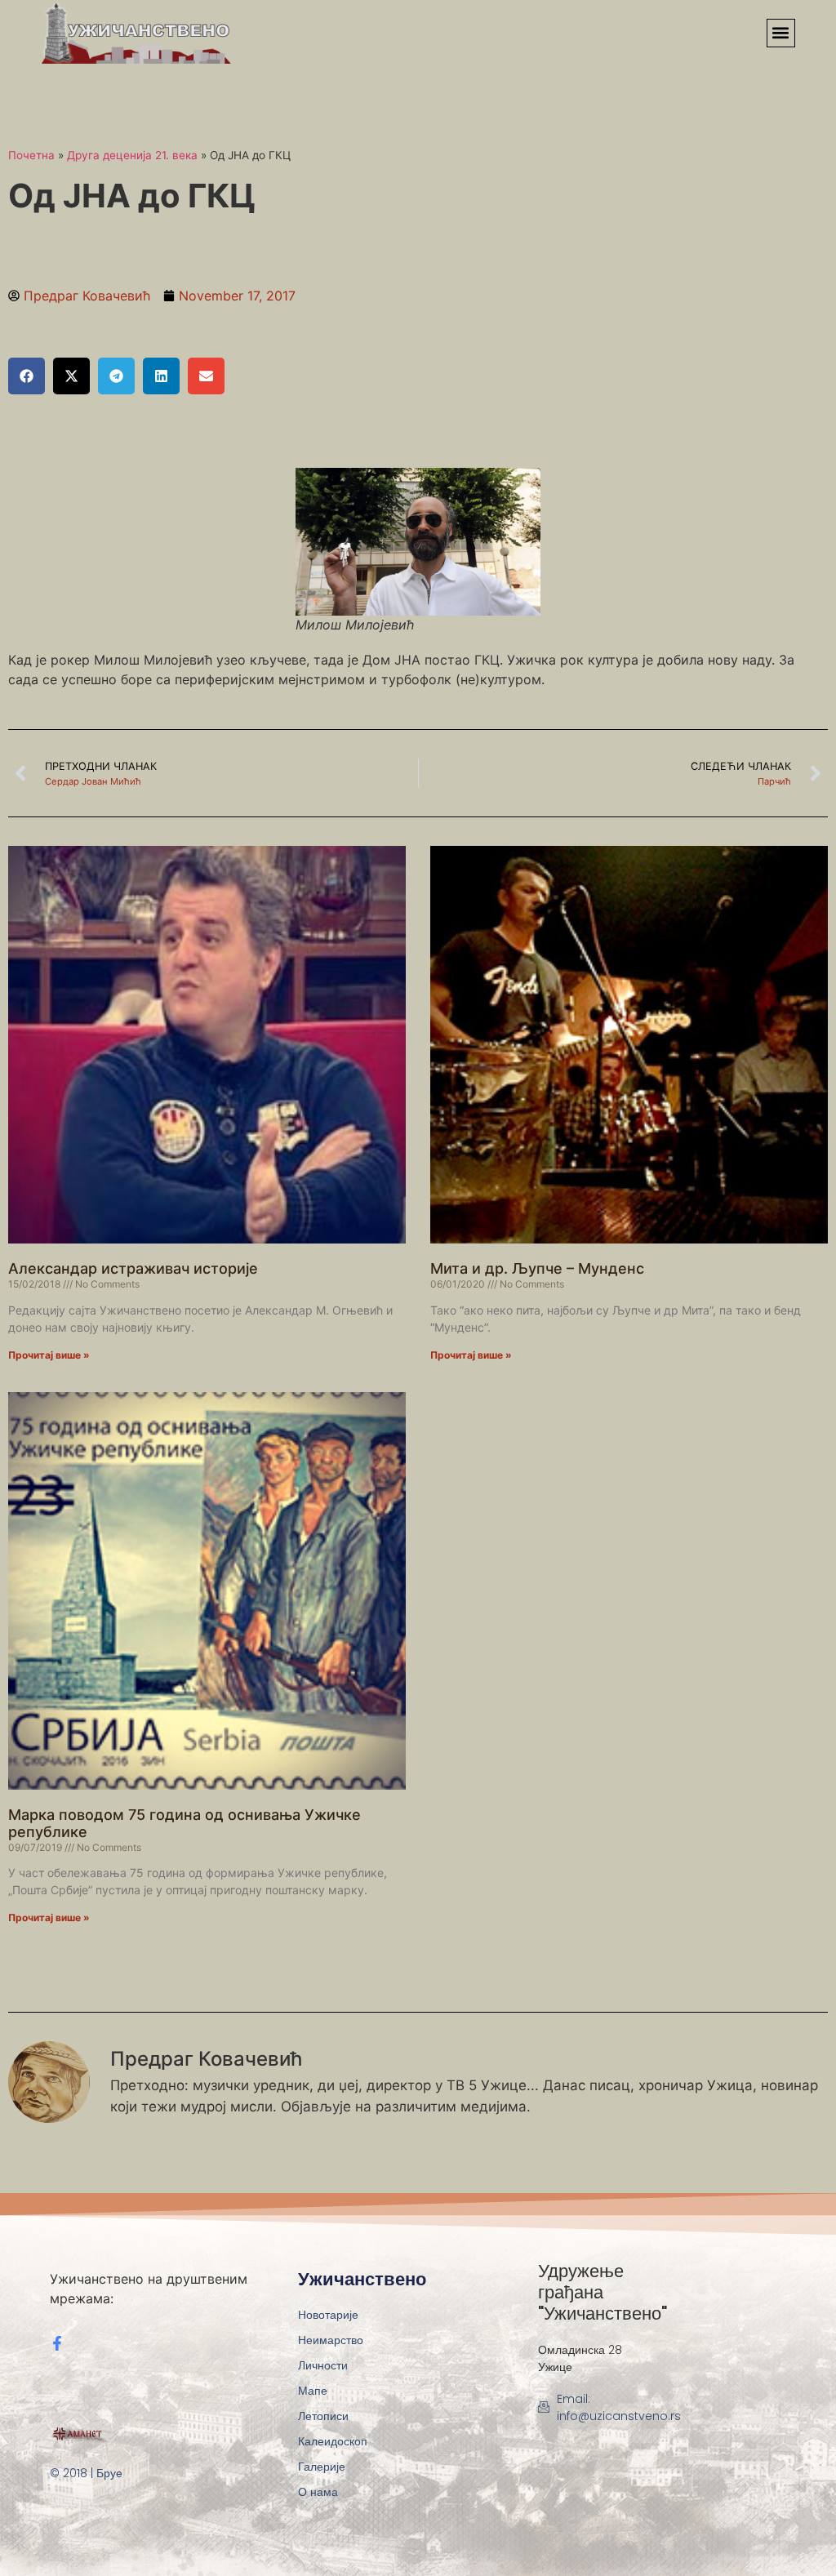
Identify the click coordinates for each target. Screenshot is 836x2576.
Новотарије (328, 2315)
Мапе (313, 2391)
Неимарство (331, 2340)
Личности (323, 2365)
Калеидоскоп (333, 2441)
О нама (318, 2492)
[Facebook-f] (57, 2343)
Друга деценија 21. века (132, 155)
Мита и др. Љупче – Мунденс (537, 1268)
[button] (781, 33)
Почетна (31, 155)
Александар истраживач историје (133, 1268)
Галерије (322, 2467)
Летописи (323, 2416)
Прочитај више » (49, 1355)
